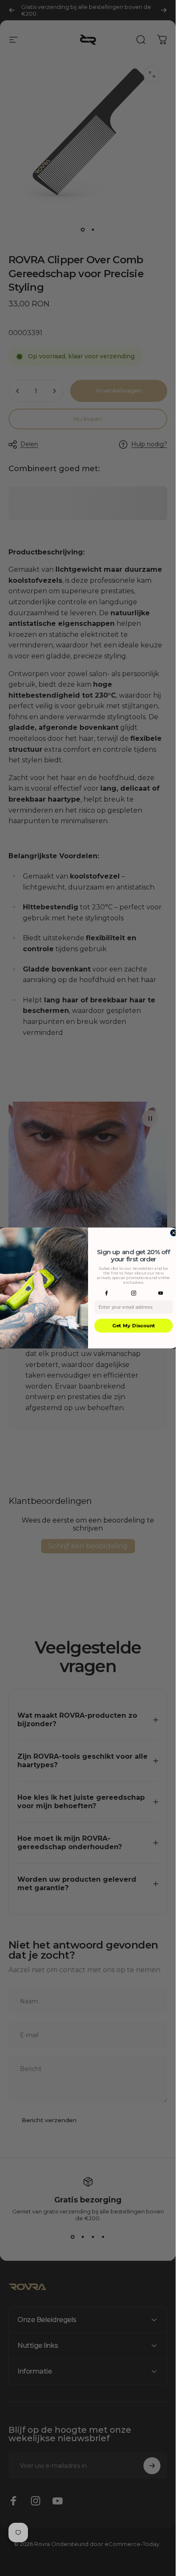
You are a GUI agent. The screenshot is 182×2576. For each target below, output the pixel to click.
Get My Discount (133, 1326)
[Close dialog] (174, 1233)
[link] (106, 1293)
